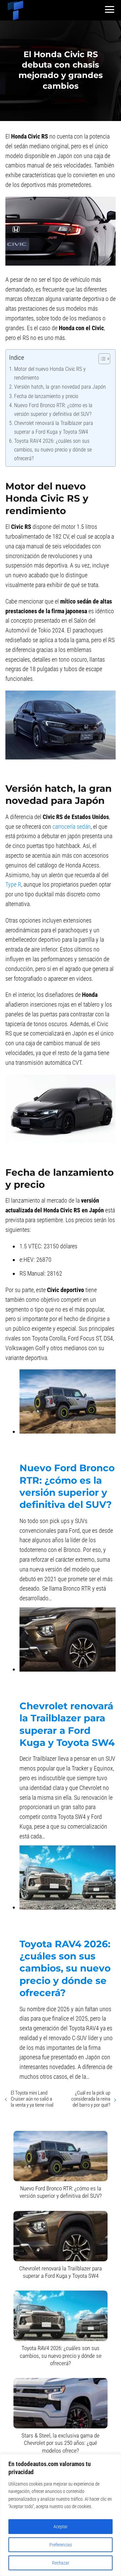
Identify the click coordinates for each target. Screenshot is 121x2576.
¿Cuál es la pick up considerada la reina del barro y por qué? (91, 2099)
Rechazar (61, 2563)
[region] (61, 2515)
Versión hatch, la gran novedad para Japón (60, 387)
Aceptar (61, 2527)
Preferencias (61, 2545)
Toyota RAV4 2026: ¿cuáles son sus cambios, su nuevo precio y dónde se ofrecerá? (53, 450)
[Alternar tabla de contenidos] (101, 359)
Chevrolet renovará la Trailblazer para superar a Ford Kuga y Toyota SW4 (54, 427)
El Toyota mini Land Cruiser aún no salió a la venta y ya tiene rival (32, 2099)
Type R (13, 884)
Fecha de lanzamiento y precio (46, 396)
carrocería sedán (72, 827)
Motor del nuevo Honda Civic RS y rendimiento (50, 373)
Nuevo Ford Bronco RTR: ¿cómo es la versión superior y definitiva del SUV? (53, 410)
